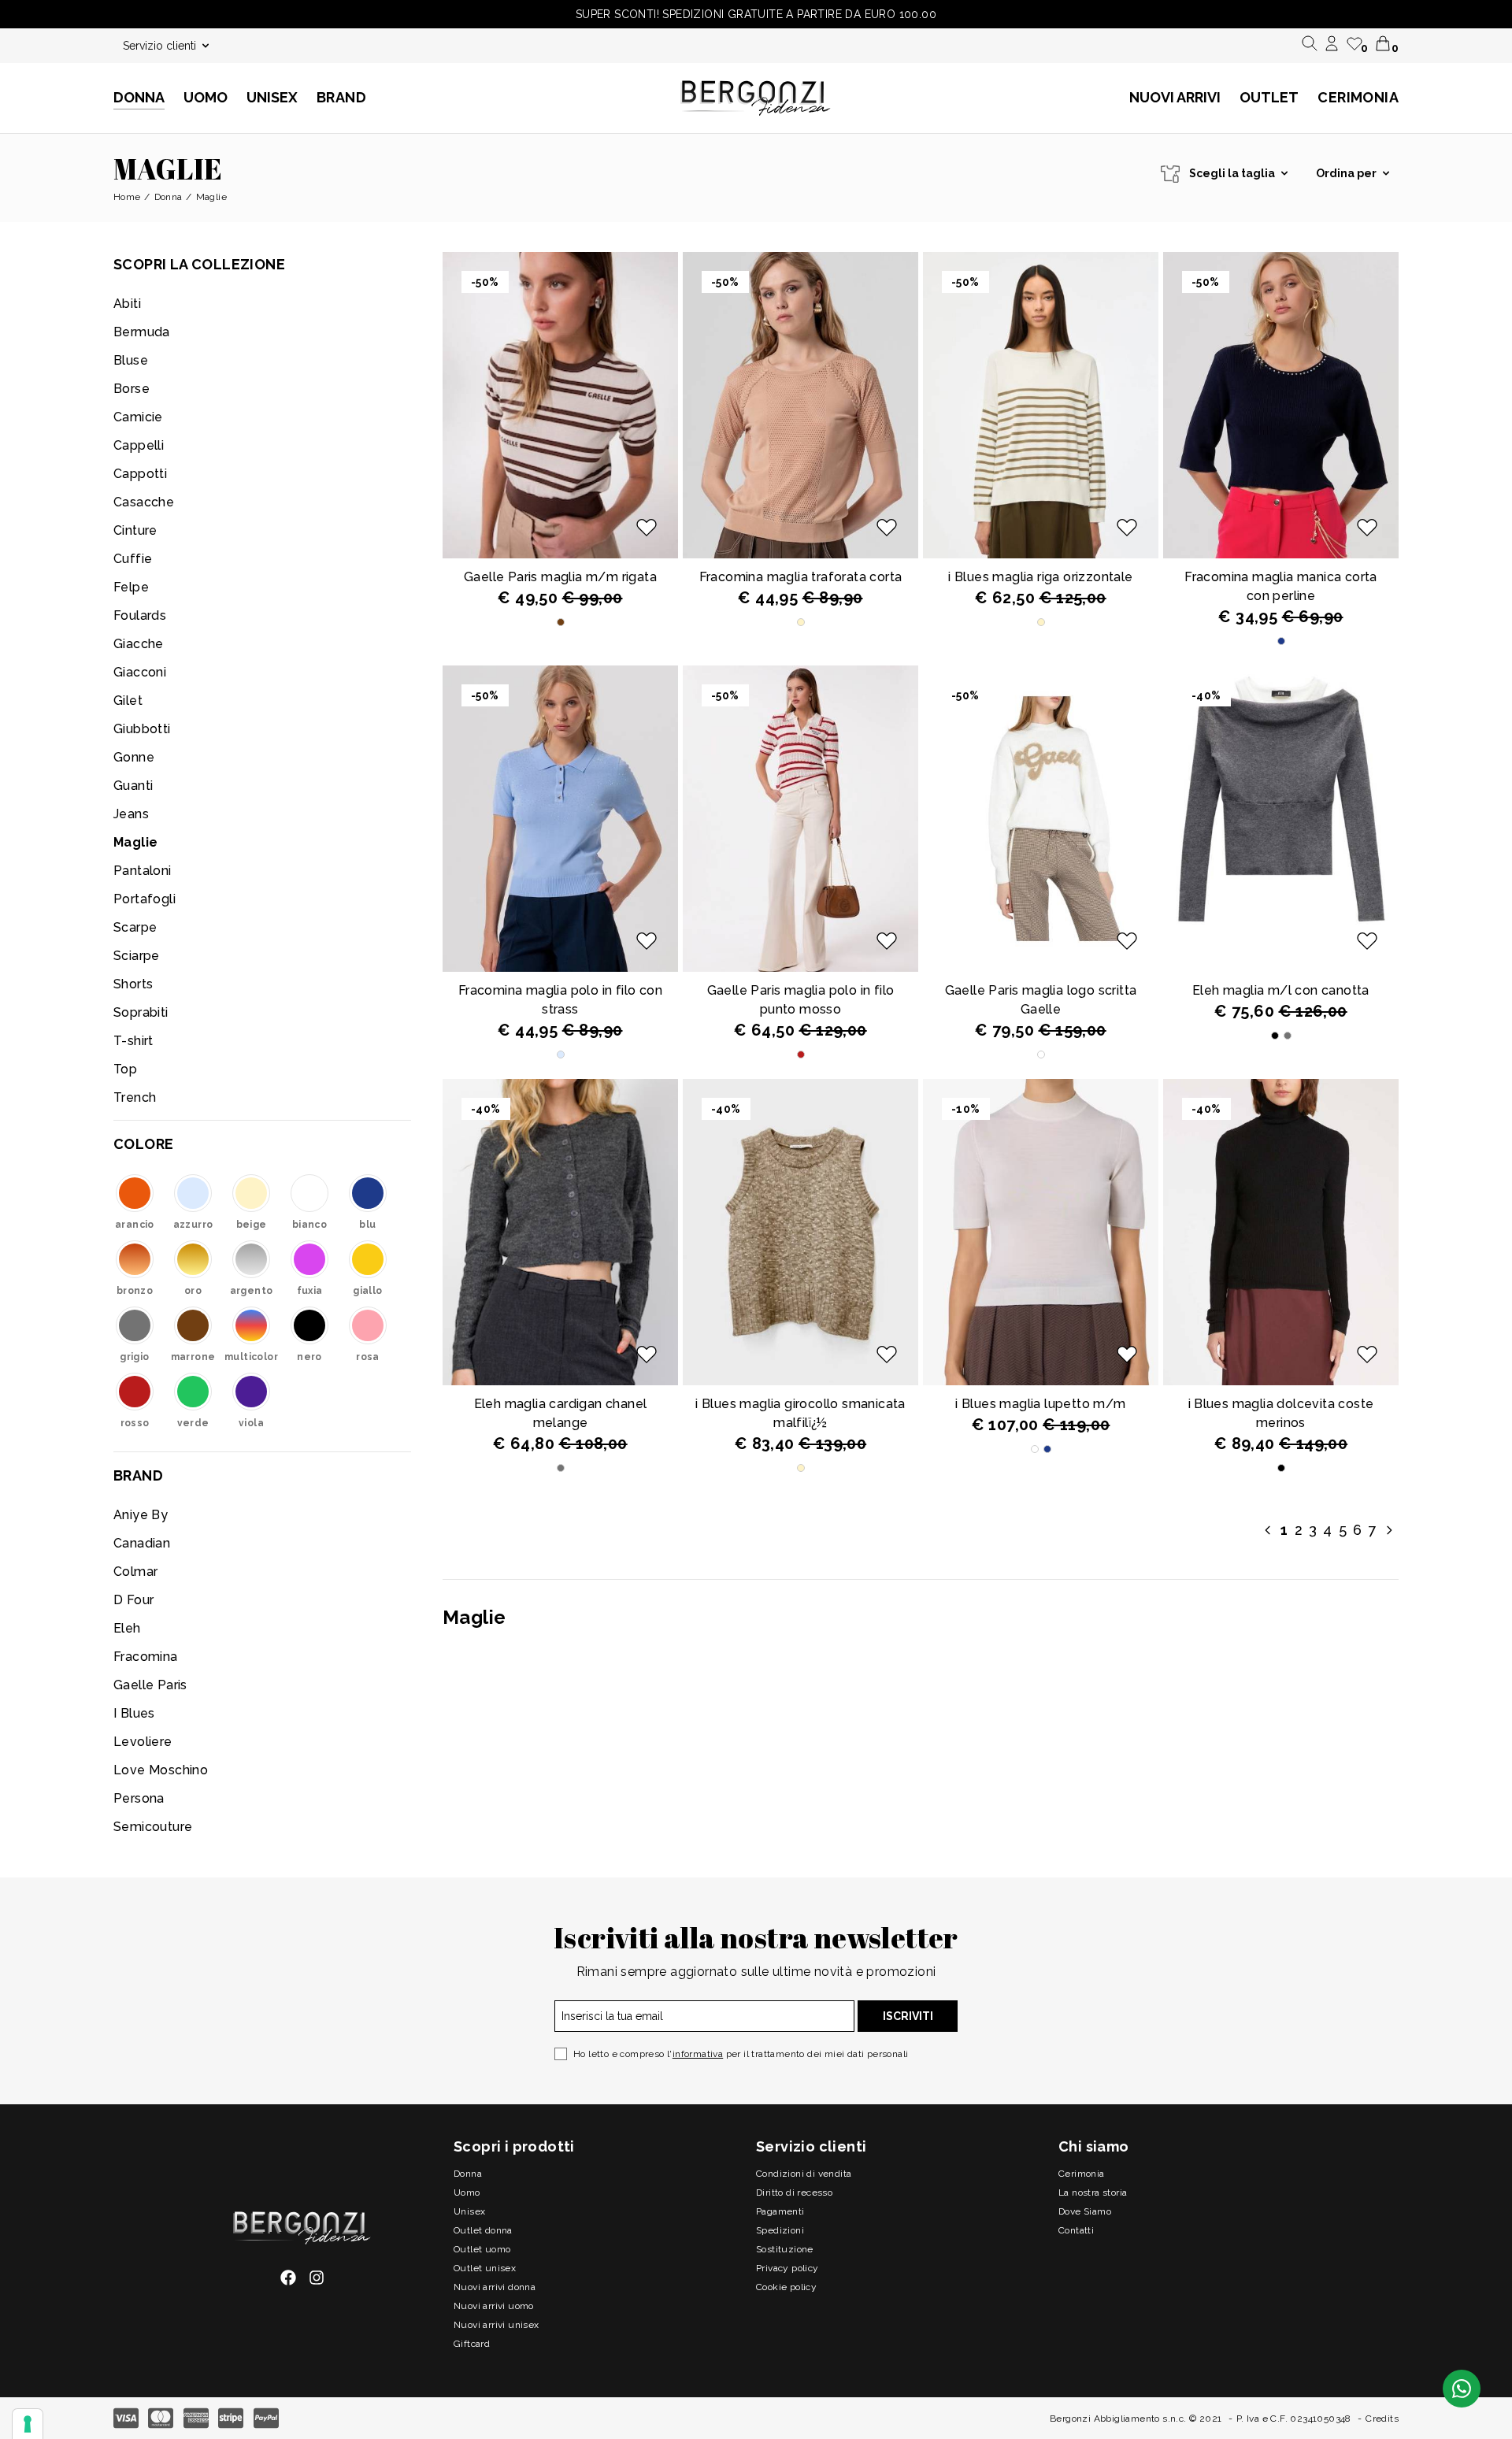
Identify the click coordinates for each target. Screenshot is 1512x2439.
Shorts (133, 984)
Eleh (127, 1628)
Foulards (140, 615)
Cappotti (140, 474)
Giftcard (472, 2344)
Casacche (144, 502)
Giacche (139, 644)
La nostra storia (1093, 2193)
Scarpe (135, 927)
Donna (169, 197)
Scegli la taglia (1232, 173)
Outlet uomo (482, 2249)
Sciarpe (137, 956)
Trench (135, 1097)
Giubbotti (142, 729)
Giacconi (140, 672)
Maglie (135, 842)
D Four (133, 1600)
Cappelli (139, 445)
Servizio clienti (159, 46)
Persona (139, 1798)
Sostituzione (785, 2249)
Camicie (138, 417)
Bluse (131, 360)
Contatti (1076, 2230)
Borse (132, 389)
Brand (341, 97)
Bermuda (142, 332)
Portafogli (145, 899)
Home (127, 197)
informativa (698, 2054)
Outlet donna (483, 2230)
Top (125, 1069)
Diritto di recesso (794, 2193)
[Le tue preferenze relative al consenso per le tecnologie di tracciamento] (28, 2424)
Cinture (135, 530)
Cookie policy (786, 2287)
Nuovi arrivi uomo (494, 2306)
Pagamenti (780, 2211)
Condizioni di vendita (804, 2174)
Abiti (127, 304)
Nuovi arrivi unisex (497, 2325)
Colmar (135, 1572)
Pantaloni (143, 871)
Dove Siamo (1085, 2211)
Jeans (131, 814)
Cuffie (133, 559)
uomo (467, 2193)
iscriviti (908, 2016)
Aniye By (141, 1515)
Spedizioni (780, 2230)
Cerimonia (1358, 97)
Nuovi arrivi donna (495, 2287)
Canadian (142, 1543)
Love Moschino (161, 1770)
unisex (469, 2211)
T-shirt (133, 1041)
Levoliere (143, 1742)
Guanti (133, 786)
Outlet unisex (485, 2268)
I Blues (134, 1713)
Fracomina (146, 1657)
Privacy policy (787, 2268)
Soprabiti (141, 1012)
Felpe (131, 587)
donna (468, 2174)
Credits (1382, 2419)
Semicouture (153, 1827)
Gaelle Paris (150, 1685)
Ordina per (1346, 173)
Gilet (128, 701)
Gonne (134, 757)
